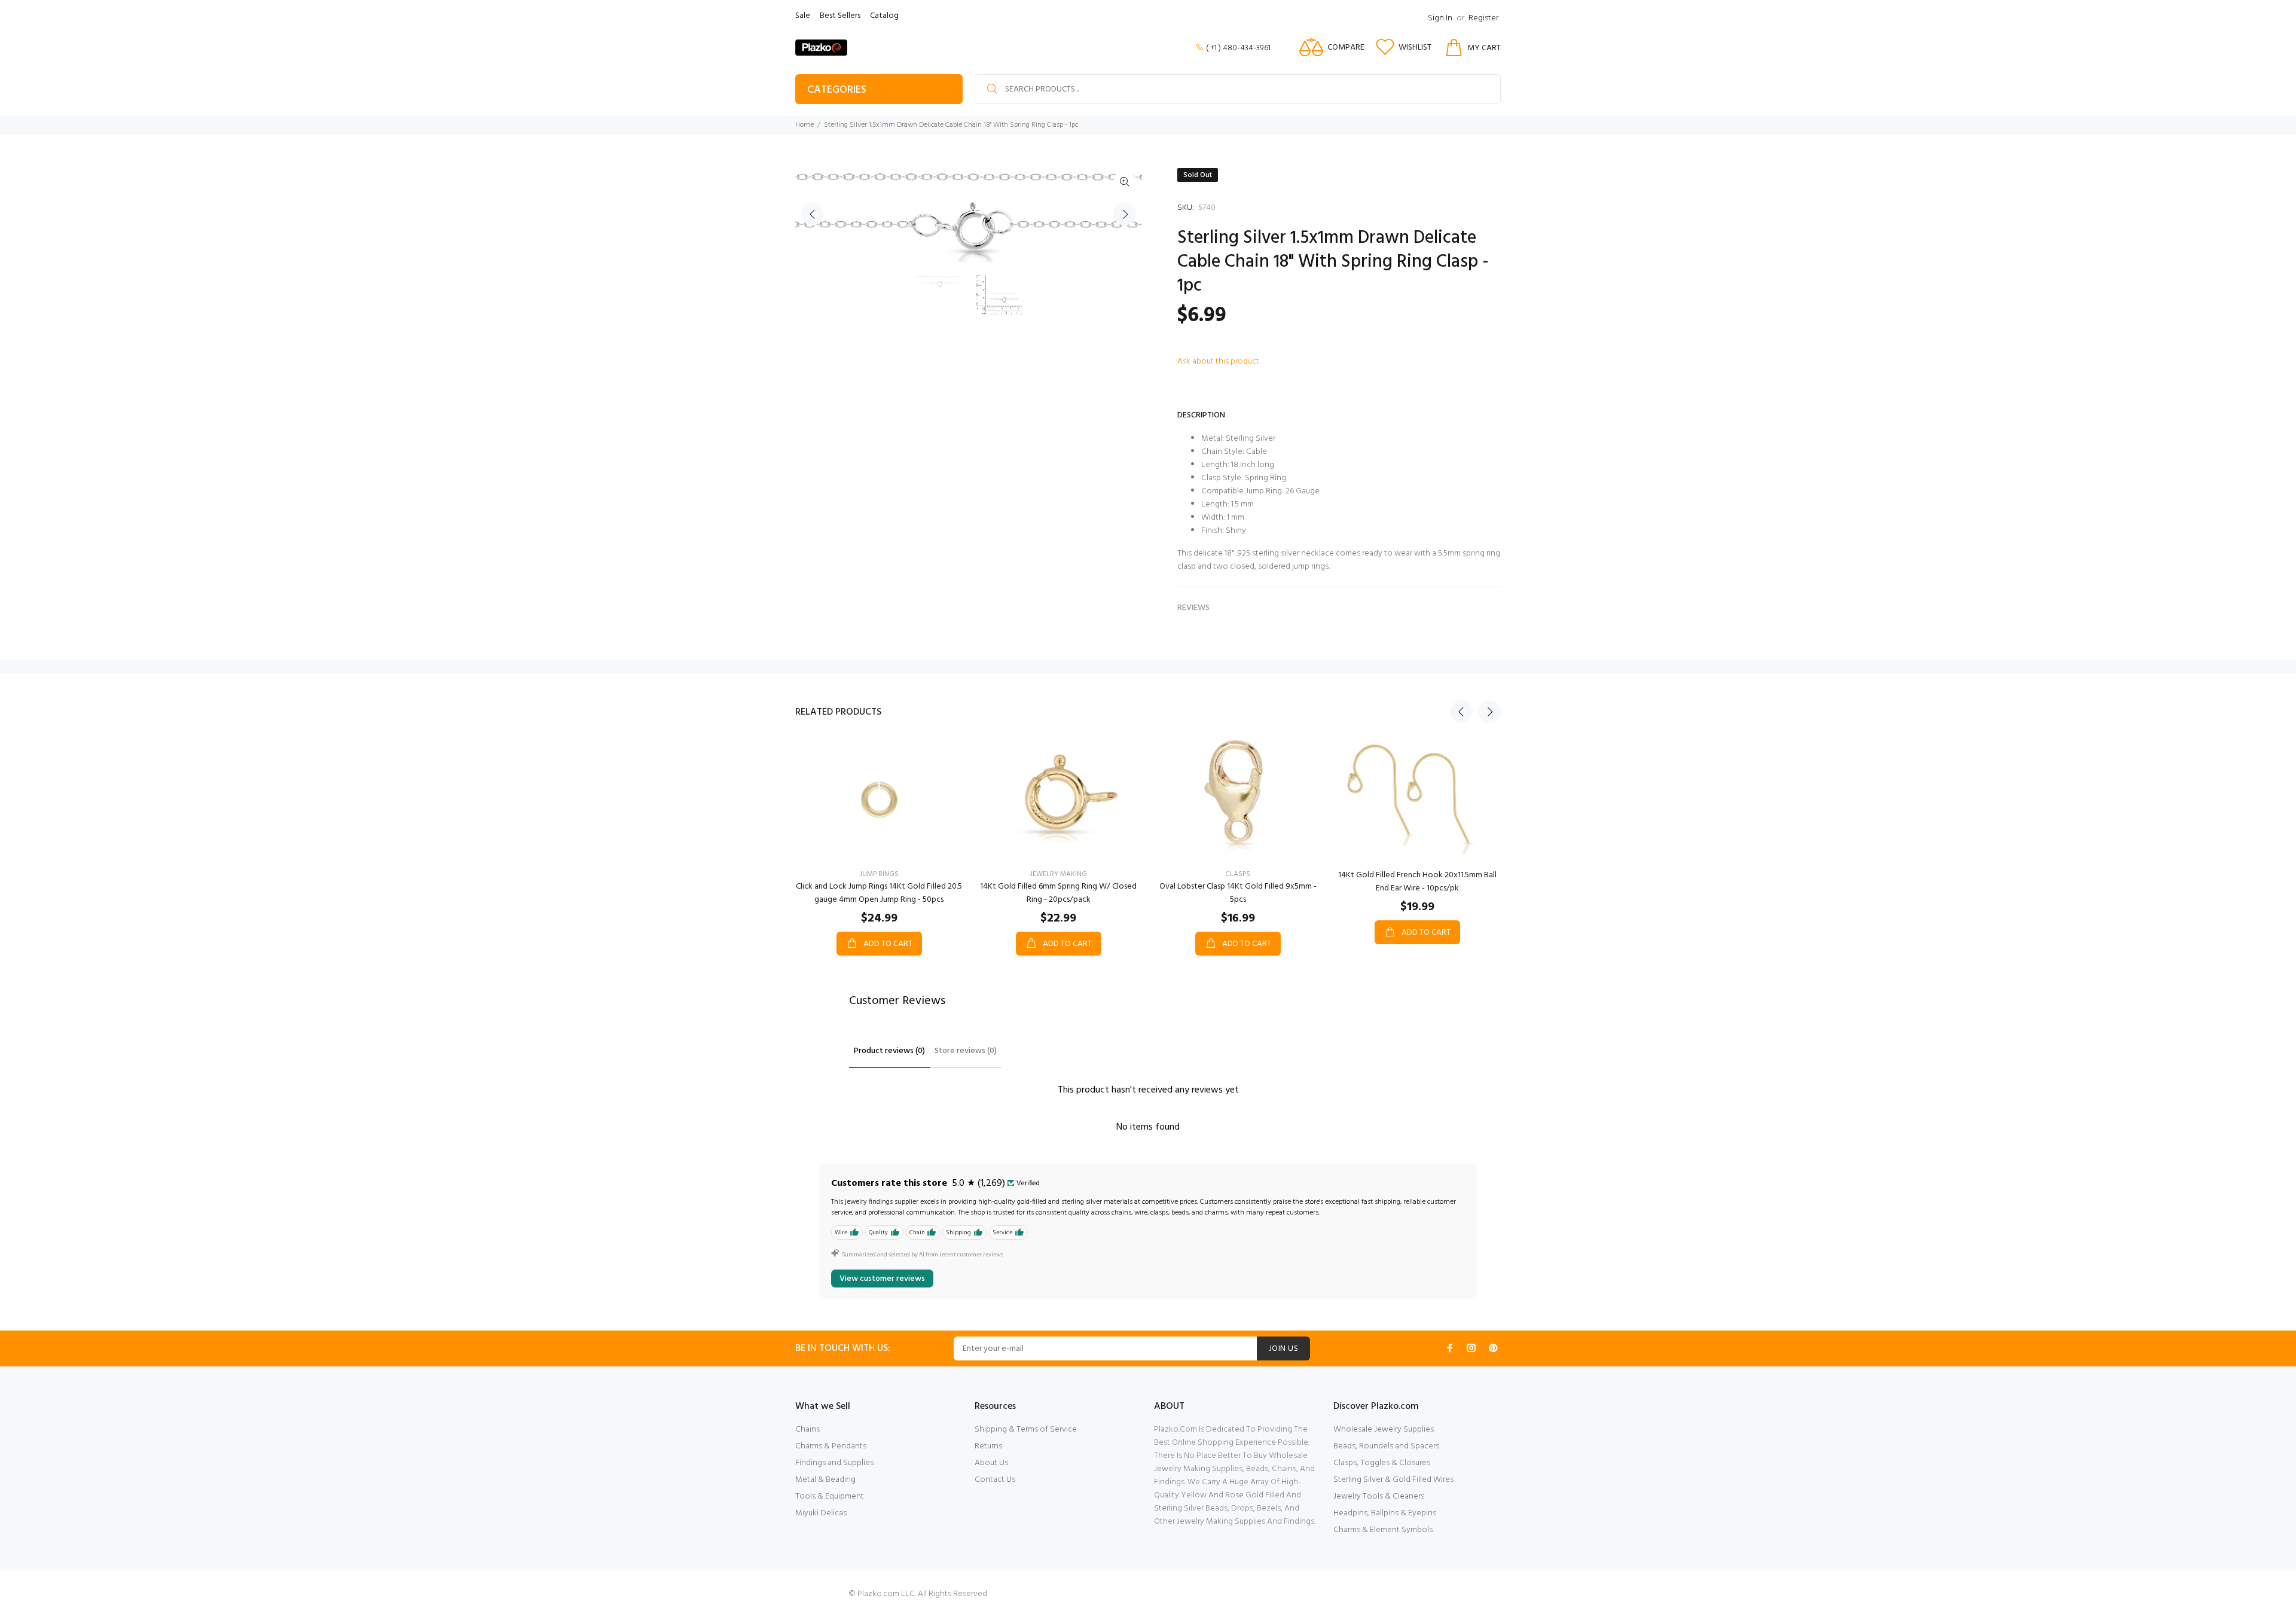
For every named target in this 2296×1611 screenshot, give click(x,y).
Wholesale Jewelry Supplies (1384, 1430)
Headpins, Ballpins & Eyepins (1385, 1513)
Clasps (1238, 874)
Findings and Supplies (834, 1463)
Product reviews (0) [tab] (889, 1051)
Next (1125, 214)
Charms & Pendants (831, 1446)
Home (804, 125)
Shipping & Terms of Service (1026, 1430)
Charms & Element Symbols (1383, 1530)
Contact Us (995, 1480)
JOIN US (1283, 1349)
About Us (991, 1463)
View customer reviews (882, 1279)
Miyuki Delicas (821, 1513)
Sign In (1440, 18)
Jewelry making (1059, 874)
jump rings (879, 874)
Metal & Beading (825, 1480)
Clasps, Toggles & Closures (1382, 1463)
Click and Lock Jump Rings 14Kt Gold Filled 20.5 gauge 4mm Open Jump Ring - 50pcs (879, 893)
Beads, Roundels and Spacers (1386, 1446)
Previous (813, 214)
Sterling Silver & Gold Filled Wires (1393, 1480)
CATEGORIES (837, 90)
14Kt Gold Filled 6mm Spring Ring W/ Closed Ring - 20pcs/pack (1058, 893)
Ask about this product (1218, 361)
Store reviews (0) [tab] (966, 1051)
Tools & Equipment (830, 1496)
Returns (988, 1446)
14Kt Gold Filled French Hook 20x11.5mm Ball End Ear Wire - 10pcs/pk (1417, 882)
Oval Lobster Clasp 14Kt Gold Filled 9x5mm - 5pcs (1238, 893)
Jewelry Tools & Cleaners (1379, 1496)
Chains (807, 1430)
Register (1483, 18)
